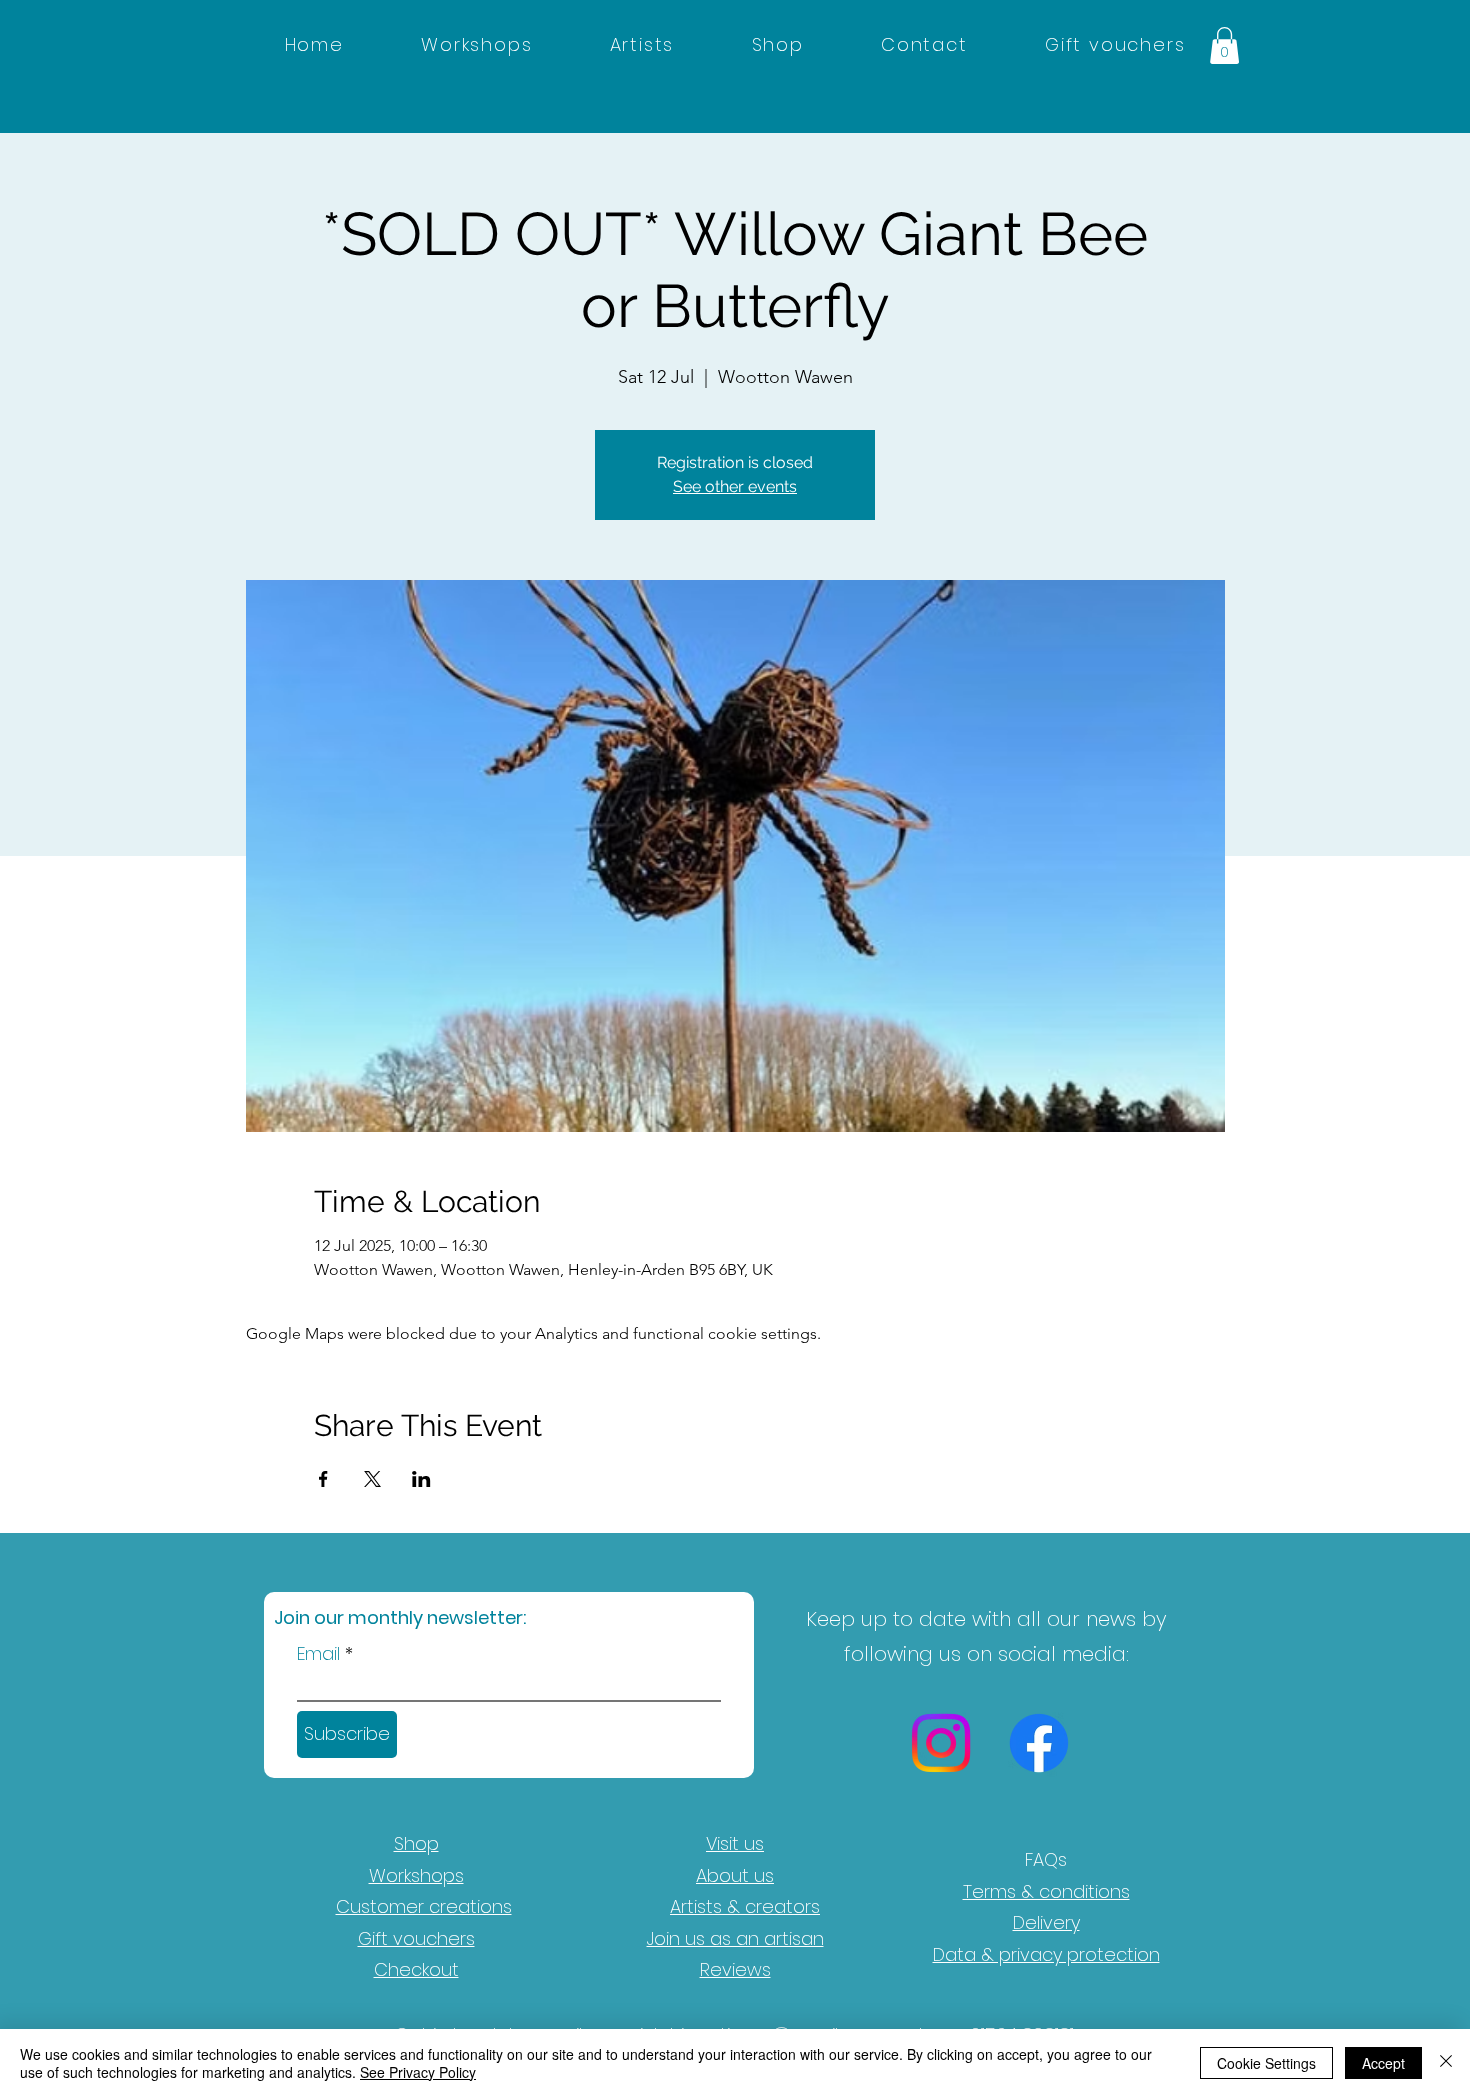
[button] (1224, 45)
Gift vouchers (416, 1938)
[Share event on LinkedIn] (421, 1479)
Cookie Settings (1266, 2063)
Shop (416, 1843)
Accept (1383, 2063)
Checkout (416, 1969)
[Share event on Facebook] (323, 1479)
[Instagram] (941, 1743)
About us (735, 1875)
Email (318, 1654)
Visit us (735, 1843)
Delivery (1046, 1922)
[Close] (1446, 2063)
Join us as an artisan (735, 1938)
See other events (735, 486)
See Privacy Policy (418, 2072)
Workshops (416, 1875)
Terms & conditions (1046, 1891)
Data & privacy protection (1046, 1954)
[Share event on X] (372, 1479)
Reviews (735, 1969)
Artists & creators (745, 1906)
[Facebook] (1039, 1743)
